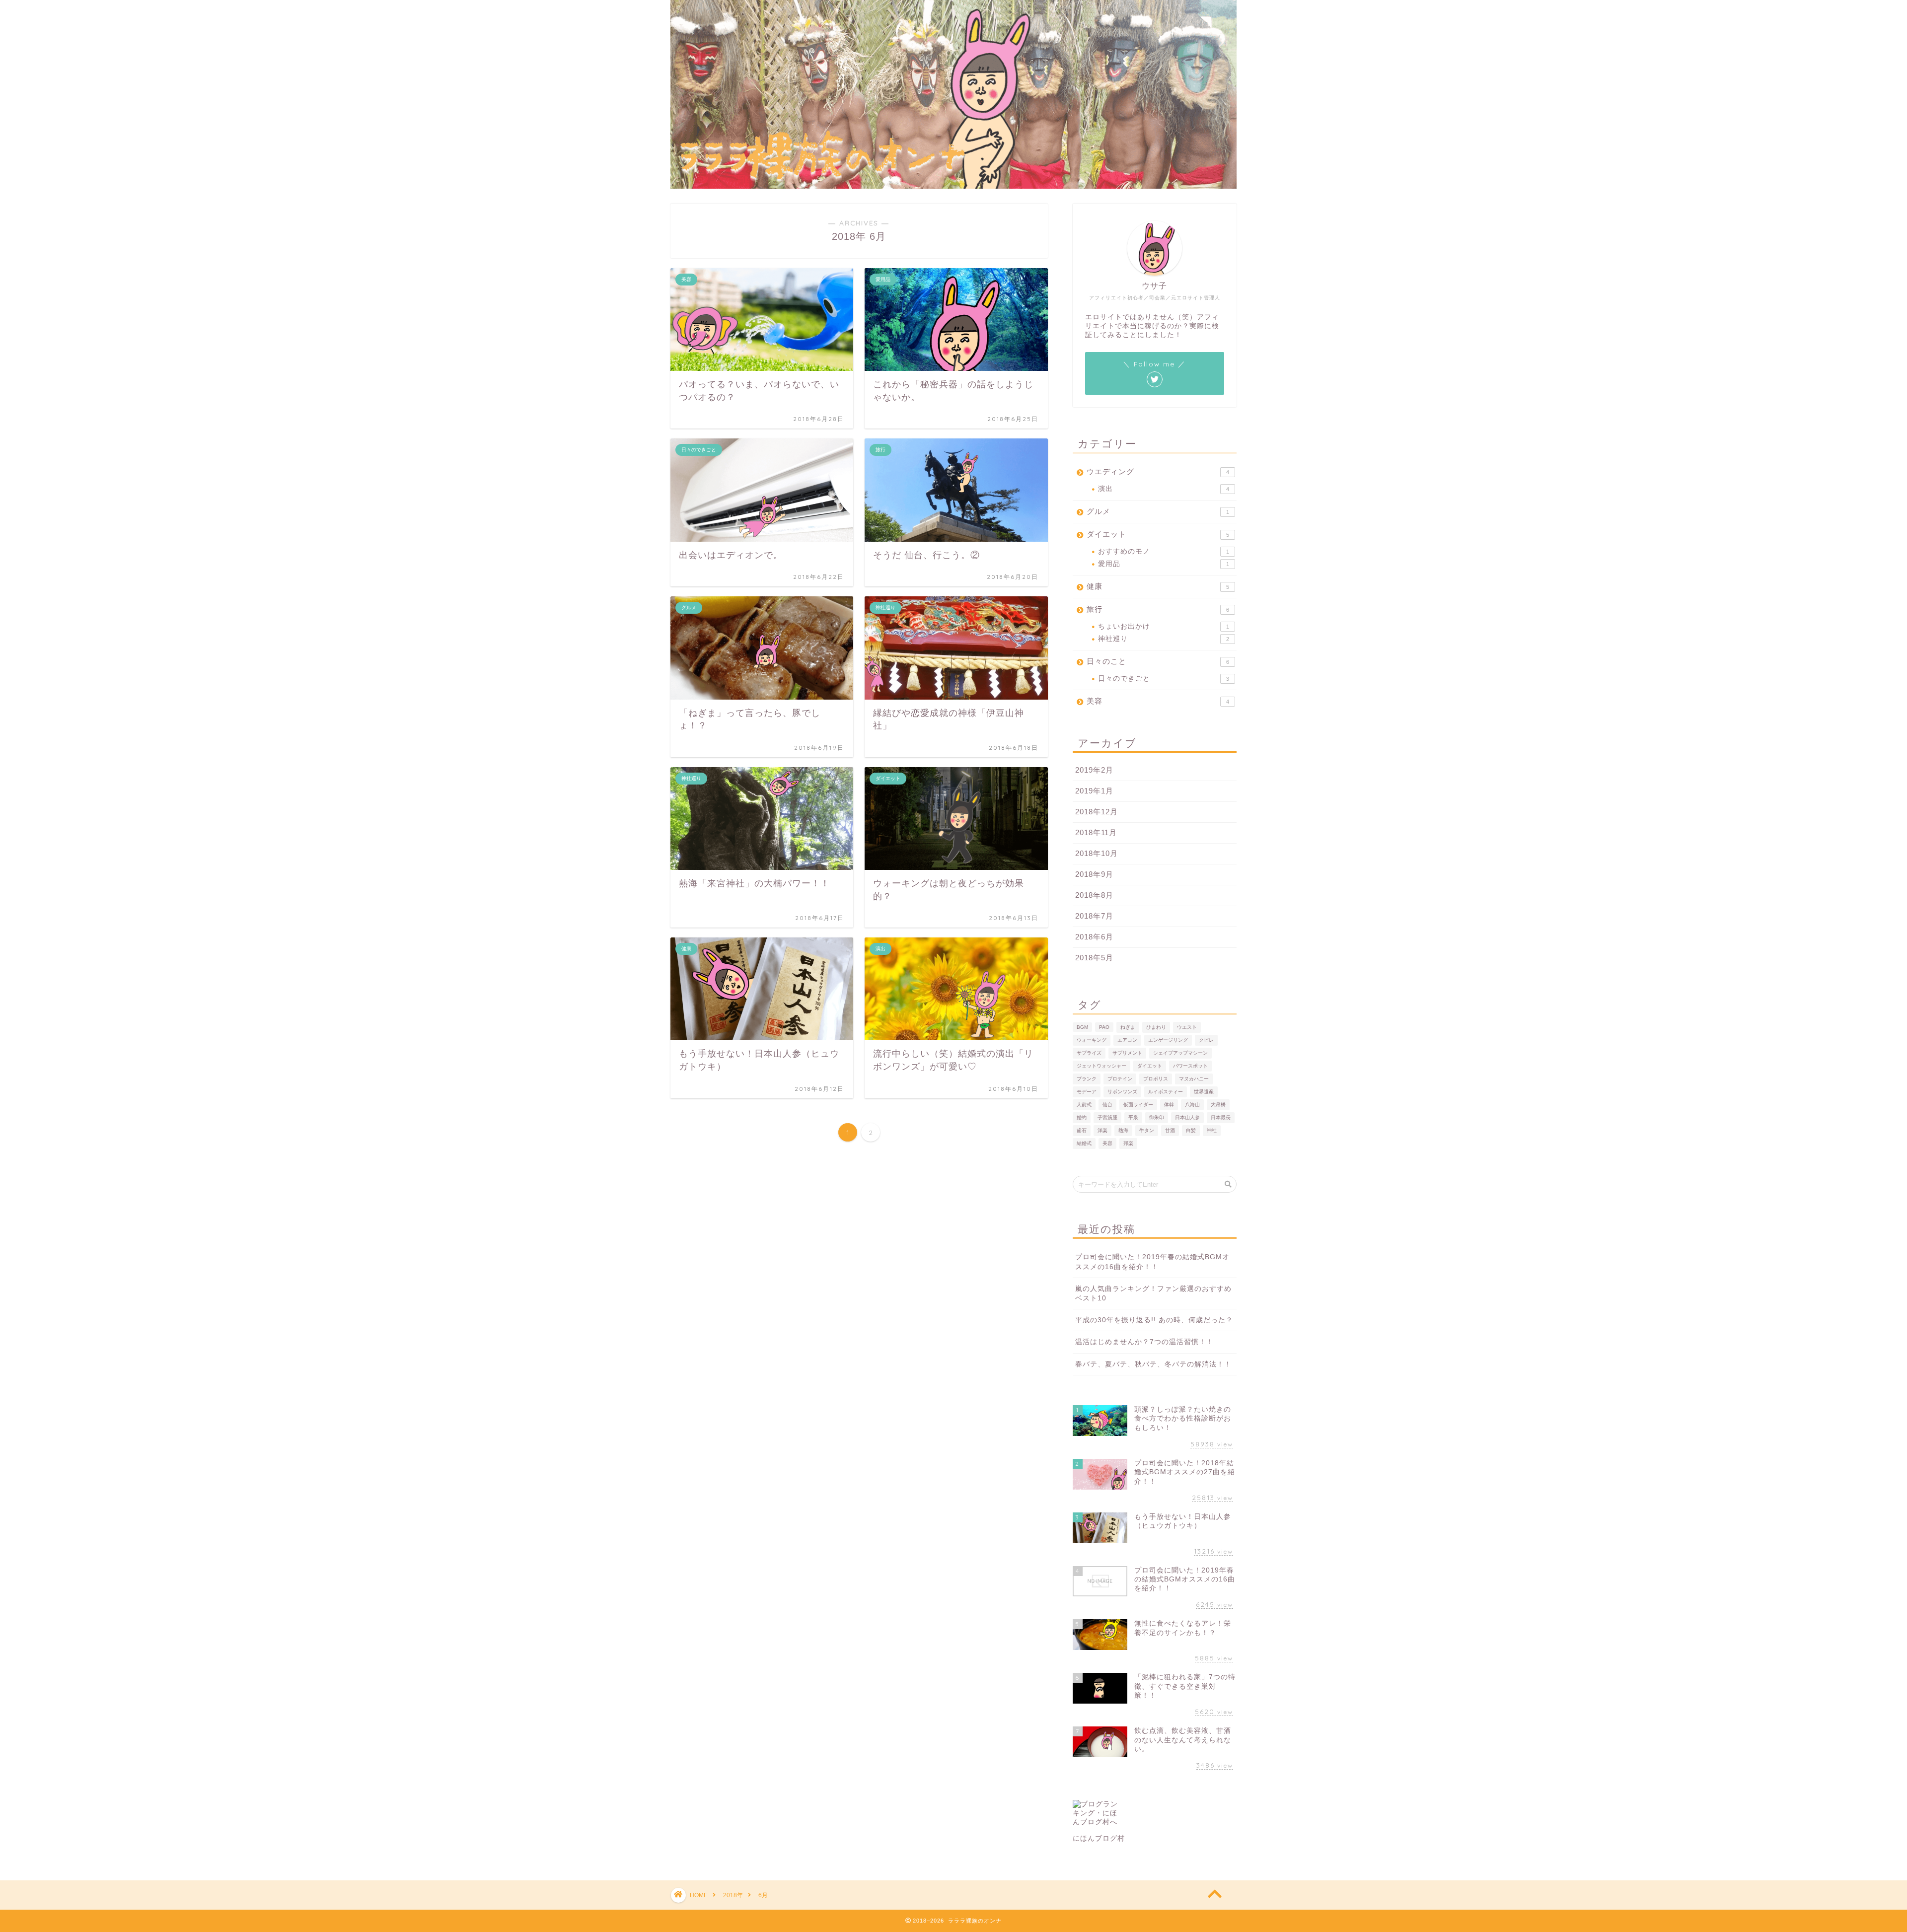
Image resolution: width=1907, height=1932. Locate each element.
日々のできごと (1164, 679)
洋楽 (1102, 1130)
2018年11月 (1096, 832)
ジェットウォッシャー (1101, 1066)
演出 (1164, 489)
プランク (1087, 1079)
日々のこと (1158, 661)
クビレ (1206, 1040)
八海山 (1192, 1105)
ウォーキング (1092, 1040)
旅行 (1158, 609)
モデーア (1087, 1092)
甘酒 (1170, 1130)
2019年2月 (1094, 770)
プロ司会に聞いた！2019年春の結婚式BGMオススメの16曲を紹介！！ (1152, 1262)
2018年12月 (1097, 812)
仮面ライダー (1138, 1105)
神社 (1212, 1130)
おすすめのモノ (1164, 551)
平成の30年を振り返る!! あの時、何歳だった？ (1154, 1320)
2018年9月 (1094, 874)
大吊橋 (1218, 1105)
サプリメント (1127, 1053)
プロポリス (1156, 1079)
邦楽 (1128, 1143)
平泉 (1133, 1117)
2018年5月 (1094, 958)
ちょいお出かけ (1164, 626)
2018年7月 (1094, 916)
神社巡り (1164, 639)
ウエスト (1187, 1027)
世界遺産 (1204, 1092)
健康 (1158, 586)
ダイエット (1158, 534)
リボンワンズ (1122, 1092)
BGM (1082, 1027)
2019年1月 (1094, 791)
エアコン (1127, 1040)
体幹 (1169, 1105)
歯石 (1082, 1130)
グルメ (1158, 511)
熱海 (1123, 1130)
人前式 (1084, 1105)
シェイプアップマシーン (1180, 1053)
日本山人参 (1187, 1117)
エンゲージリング (1168, 1040)
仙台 (1107, 1105)
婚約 (1082, 1117)
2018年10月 (1097, 853)
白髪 (1191, 1130)
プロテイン (1120, 1079)
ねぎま (1128, 1027)
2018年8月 (1094, 895)
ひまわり (1156, 1027)
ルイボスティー (1166, 1092)
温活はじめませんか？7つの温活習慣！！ (1144, 1342)
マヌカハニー (1194, 1079)
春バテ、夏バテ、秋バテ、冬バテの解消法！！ (1153, 1364)
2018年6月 (1094, 937)
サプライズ (1089, 1053)
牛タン (1147, 1130)
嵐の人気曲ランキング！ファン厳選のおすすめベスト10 (1153, 1293)
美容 (1158, 701)
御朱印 (1157, 1117)
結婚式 (1084, 1143)
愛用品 (1164, 564)
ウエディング (1158, 471)
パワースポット (1190, 1066)
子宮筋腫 (1107, 1117)
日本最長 (1221, 1117)
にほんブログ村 (1099, 1838)
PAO (1104, 1027)
